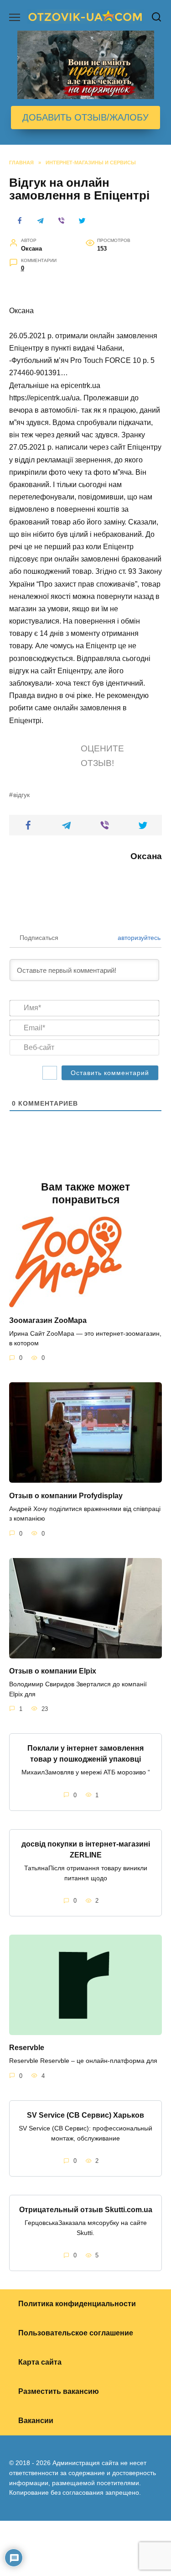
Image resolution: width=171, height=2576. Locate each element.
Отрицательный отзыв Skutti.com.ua (86, 2210)
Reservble (27, 2048)
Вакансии (36, 2421)
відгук (21, 795)
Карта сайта (40, 2362)
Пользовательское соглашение (76, 2333)
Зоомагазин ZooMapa (48, 1320)
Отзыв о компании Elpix (53, 1671)
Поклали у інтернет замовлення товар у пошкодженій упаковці (85, 1754)
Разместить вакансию (59, 2391)
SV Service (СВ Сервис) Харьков (85, 2115)
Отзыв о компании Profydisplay (66, 1495)
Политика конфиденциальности (77, 2304)
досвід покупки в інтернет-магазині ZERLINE (86, 1849)
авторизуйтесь (138, 938)
